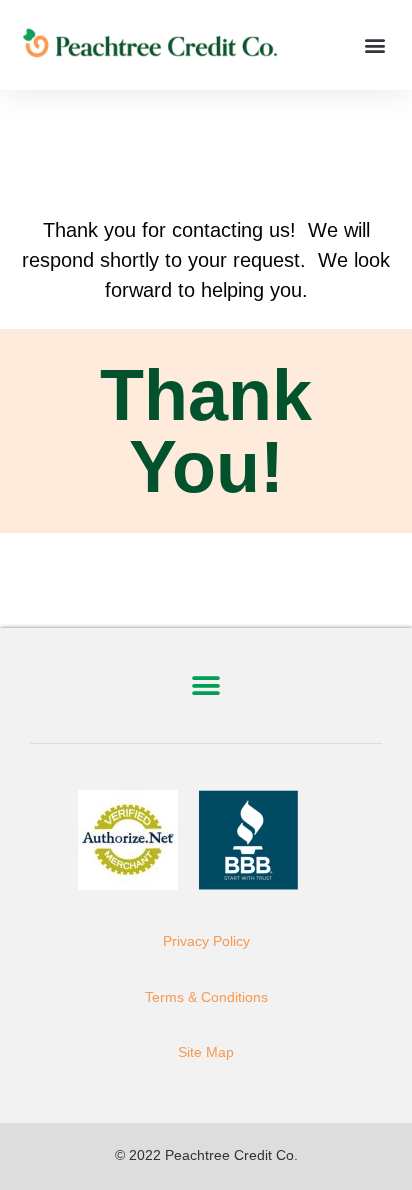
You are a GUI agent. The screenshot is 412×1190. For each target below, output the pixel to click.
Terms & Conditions (206, 997)
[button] (375, 45)
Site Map (206, 1052)
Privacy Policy (206, 941)
